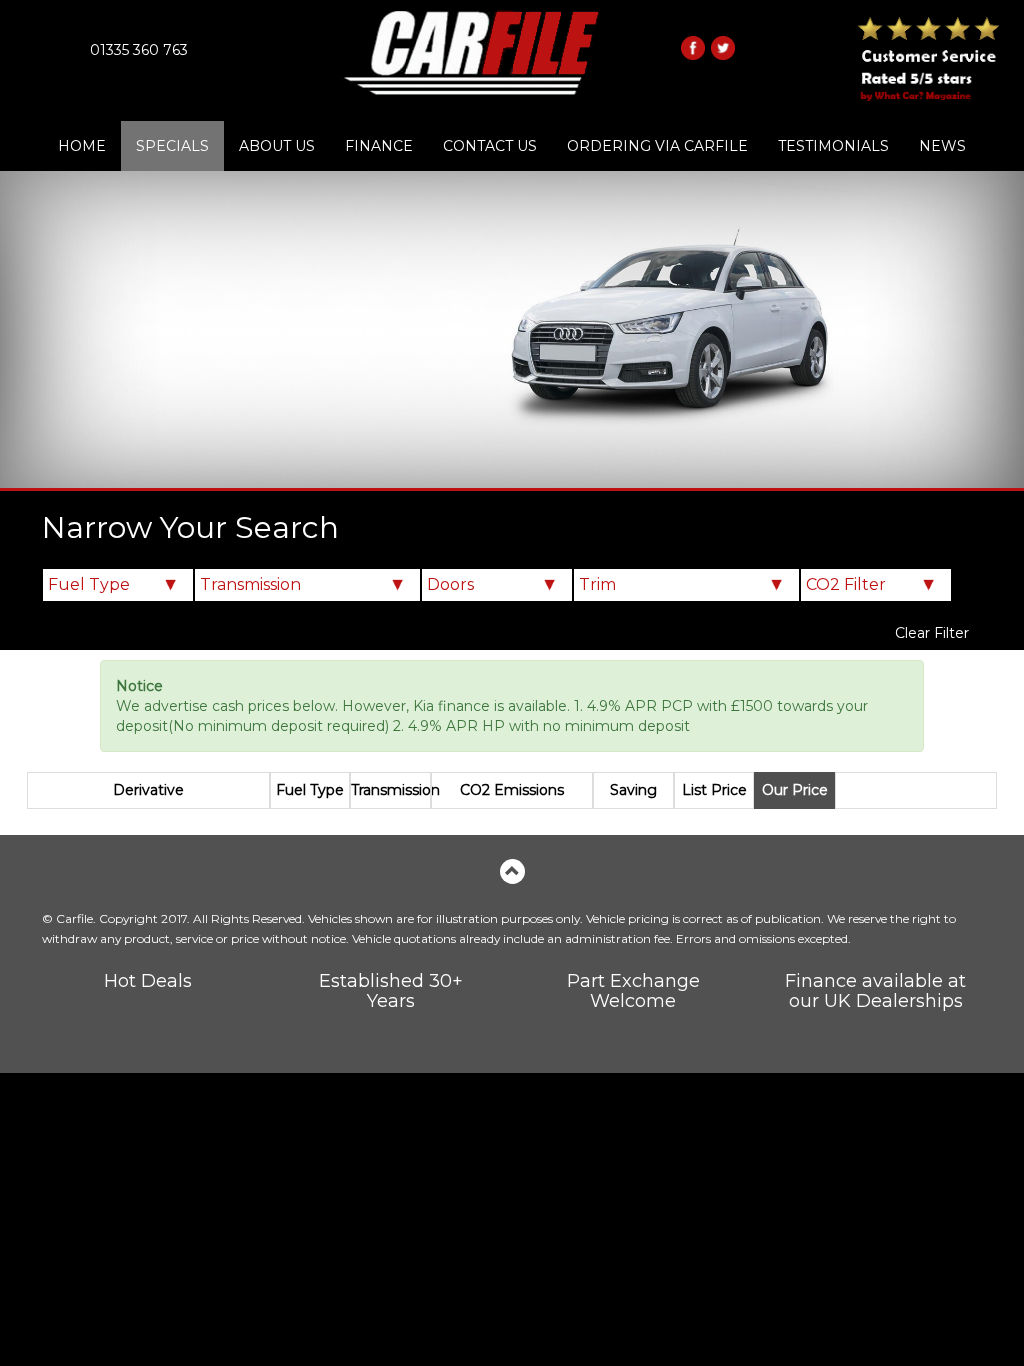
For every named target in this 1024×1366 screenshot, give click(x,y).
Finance (379, 146)
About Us (277, 146)
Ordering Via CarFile (657, 146)
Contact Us (490, 146)
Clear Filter (932, 633)
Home (82, 146)
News (942, 146)
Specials (172, 146)
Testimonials (833, 146)
